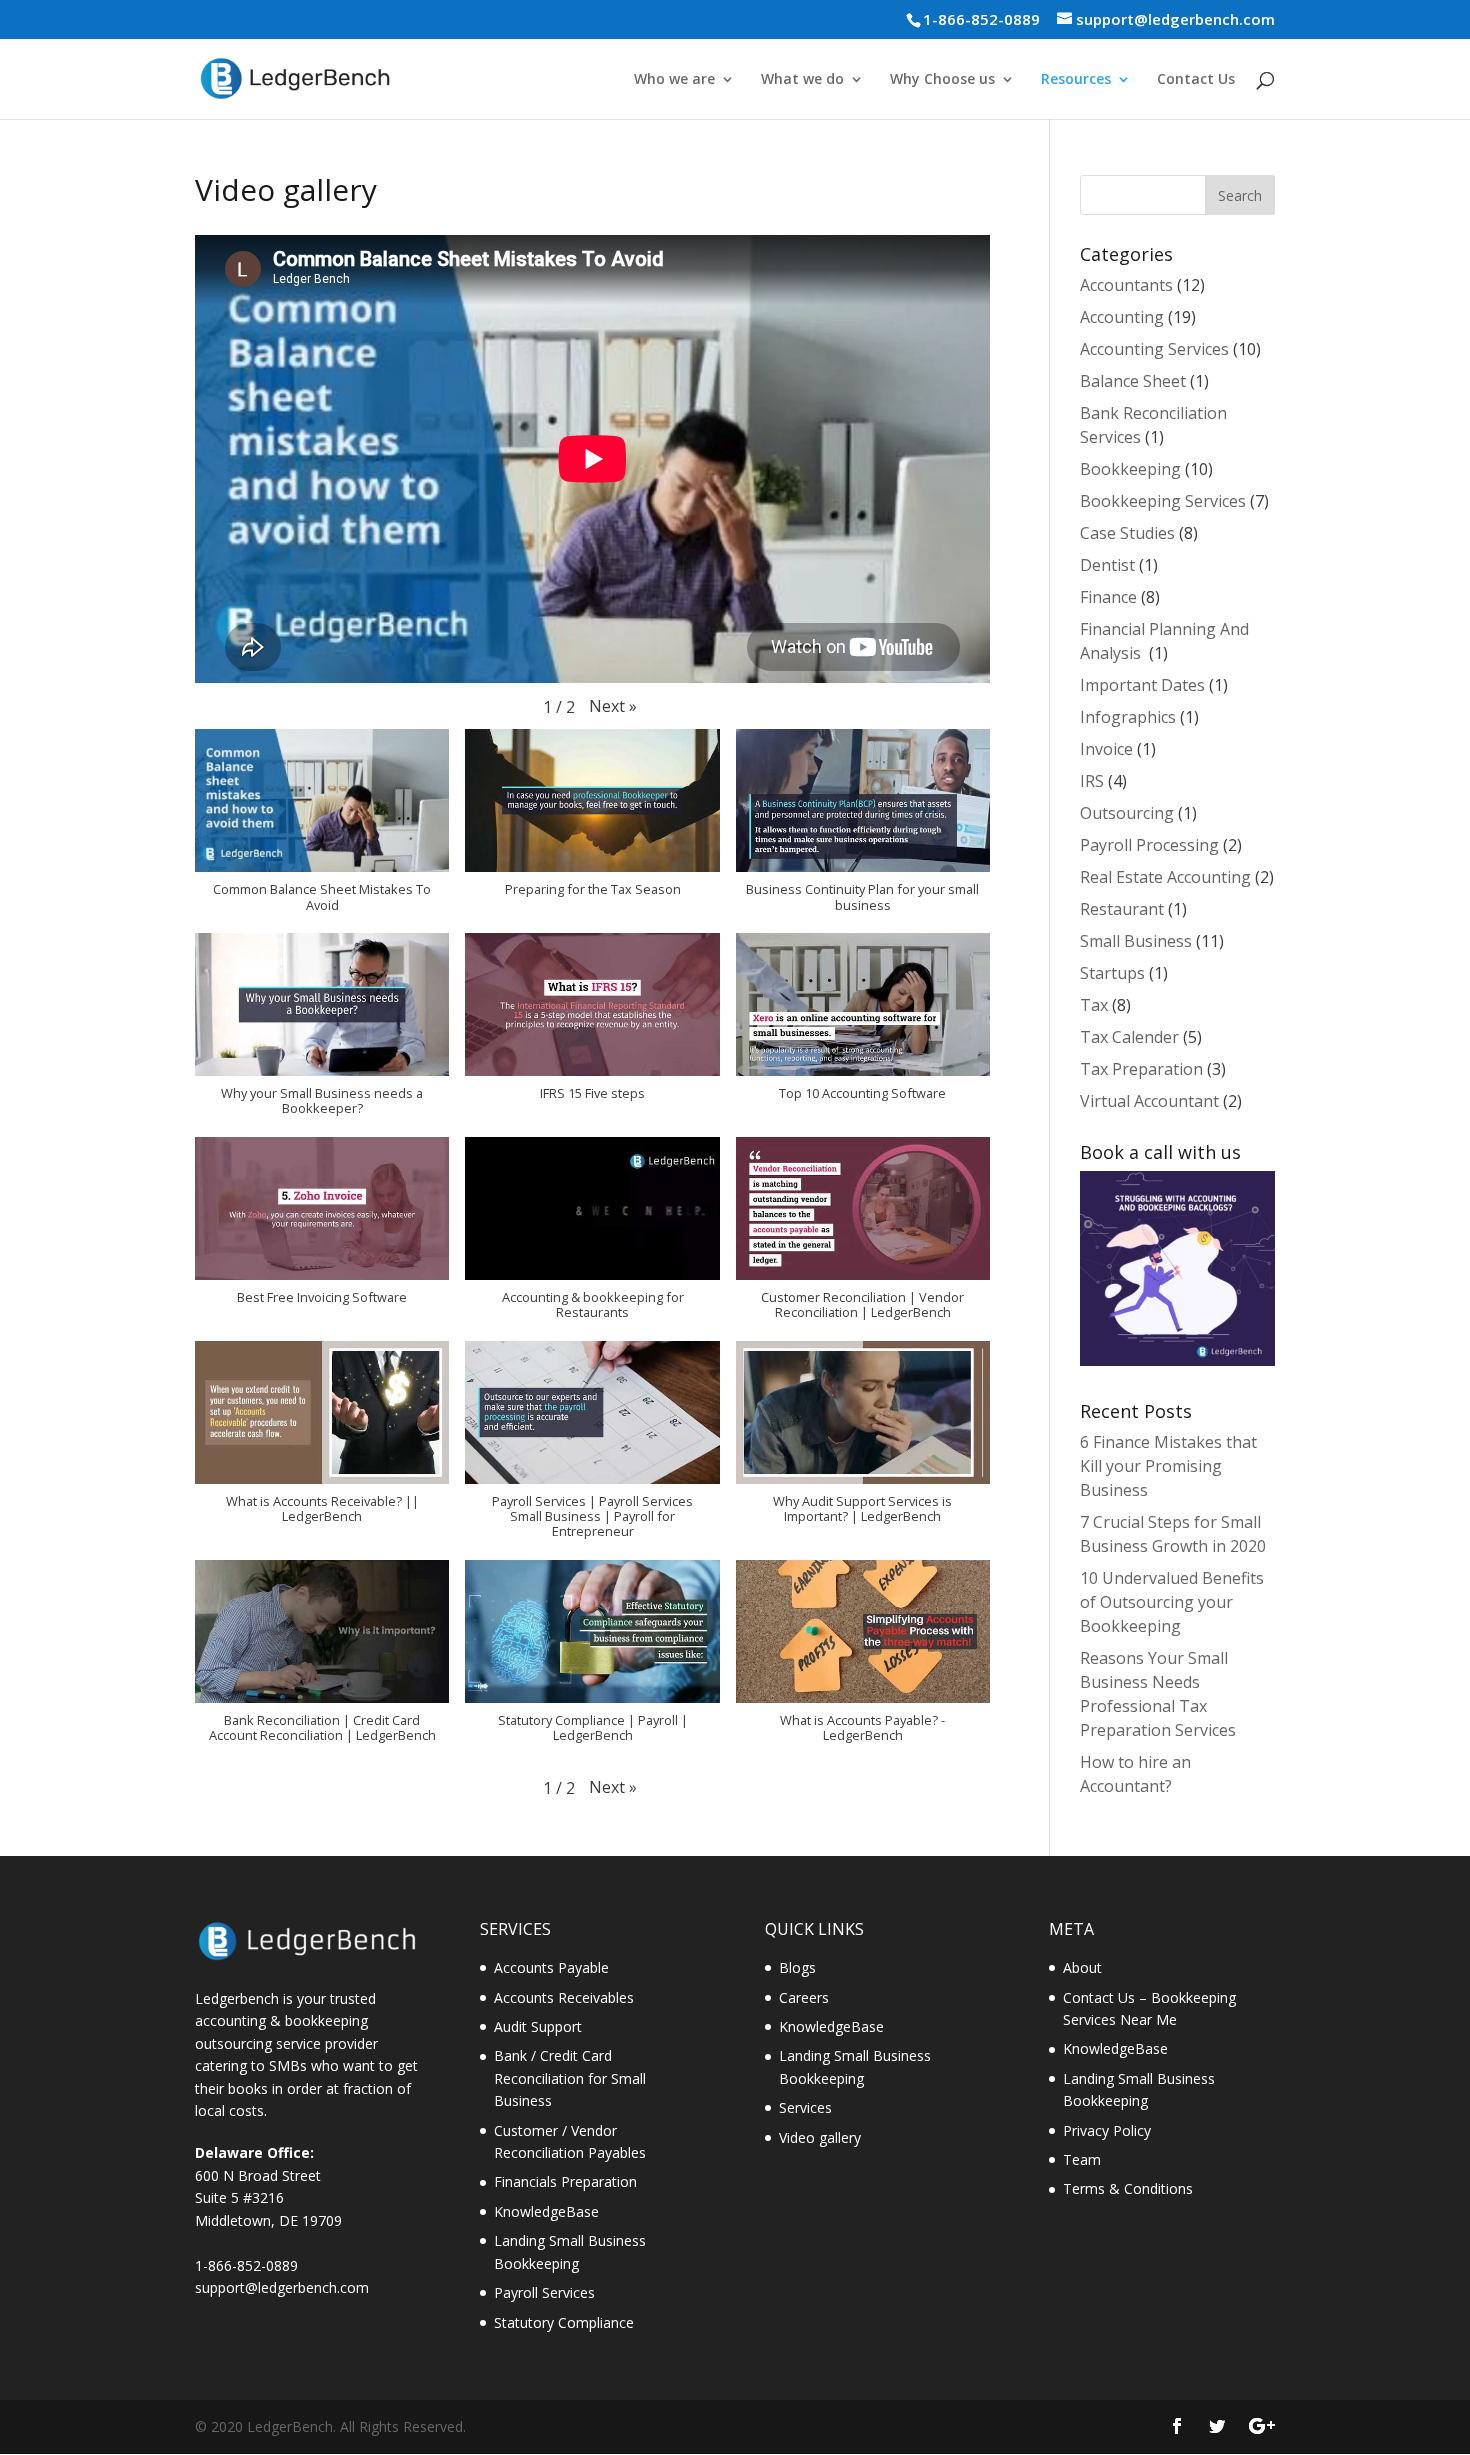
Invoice (1106, 749)
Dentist (1107, 565)
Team (1082, 2159)
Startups (1112, 973)
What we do (802, 80)
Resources (1076, 80)
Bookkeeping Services (1163, 501)
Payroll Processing (1149, 845)
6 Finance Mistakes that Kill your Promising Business (1168, 1466)
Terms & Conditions (1128, 2188)
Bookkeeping (1130, 469)
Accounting (1122, 317)
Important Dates (1142, 685)
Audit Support (538, 2026)
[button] (613, 706)
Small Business (1136, 941)
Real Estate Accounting (1165, 877)
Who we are (674, 80)
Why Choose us (942, 80)
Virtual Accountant (1149, 1101)
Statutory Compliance (564, 2322)
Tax (1094, 1005)
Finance (1108, 597)
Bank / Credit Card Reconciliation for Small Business (570, 2078)
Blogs (797, 1967)
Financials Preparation (565, 2181)
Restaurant (1122, 909)
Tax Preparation (1141, 1069)
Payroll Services (544, 2292)
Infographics (1128, 717)
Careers (804, 1997)
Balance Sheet (1133, 381)
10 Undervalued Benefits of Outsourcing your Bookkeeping (1172, 1602)
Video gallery (820, 2137)
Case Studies (1127, 533)
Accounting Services (1154, 349)
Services (805, 2107)
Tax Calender (1129, 1037)
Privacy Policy (1107, 2130)
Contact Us (1196, 80)
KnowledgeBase (546, 2211)
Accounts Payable (551, 1967)
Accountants (1126, 285)
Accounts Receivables (564, 1997)
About (1082, 1967)
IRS (1092, 781)
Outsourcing (1127, 813)
